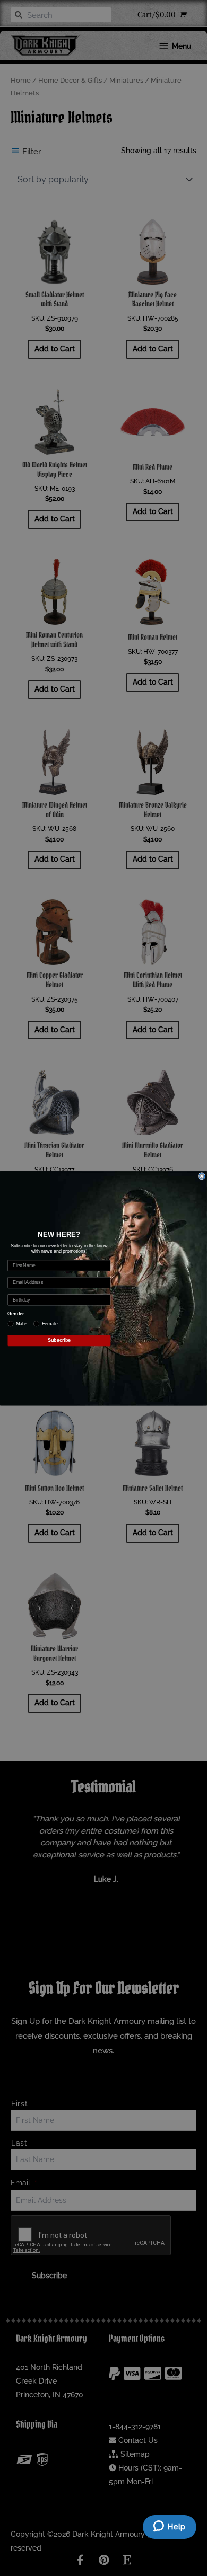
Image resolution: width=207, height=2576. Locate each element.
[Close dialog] (201, 1176)
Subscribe (59, 1340)
